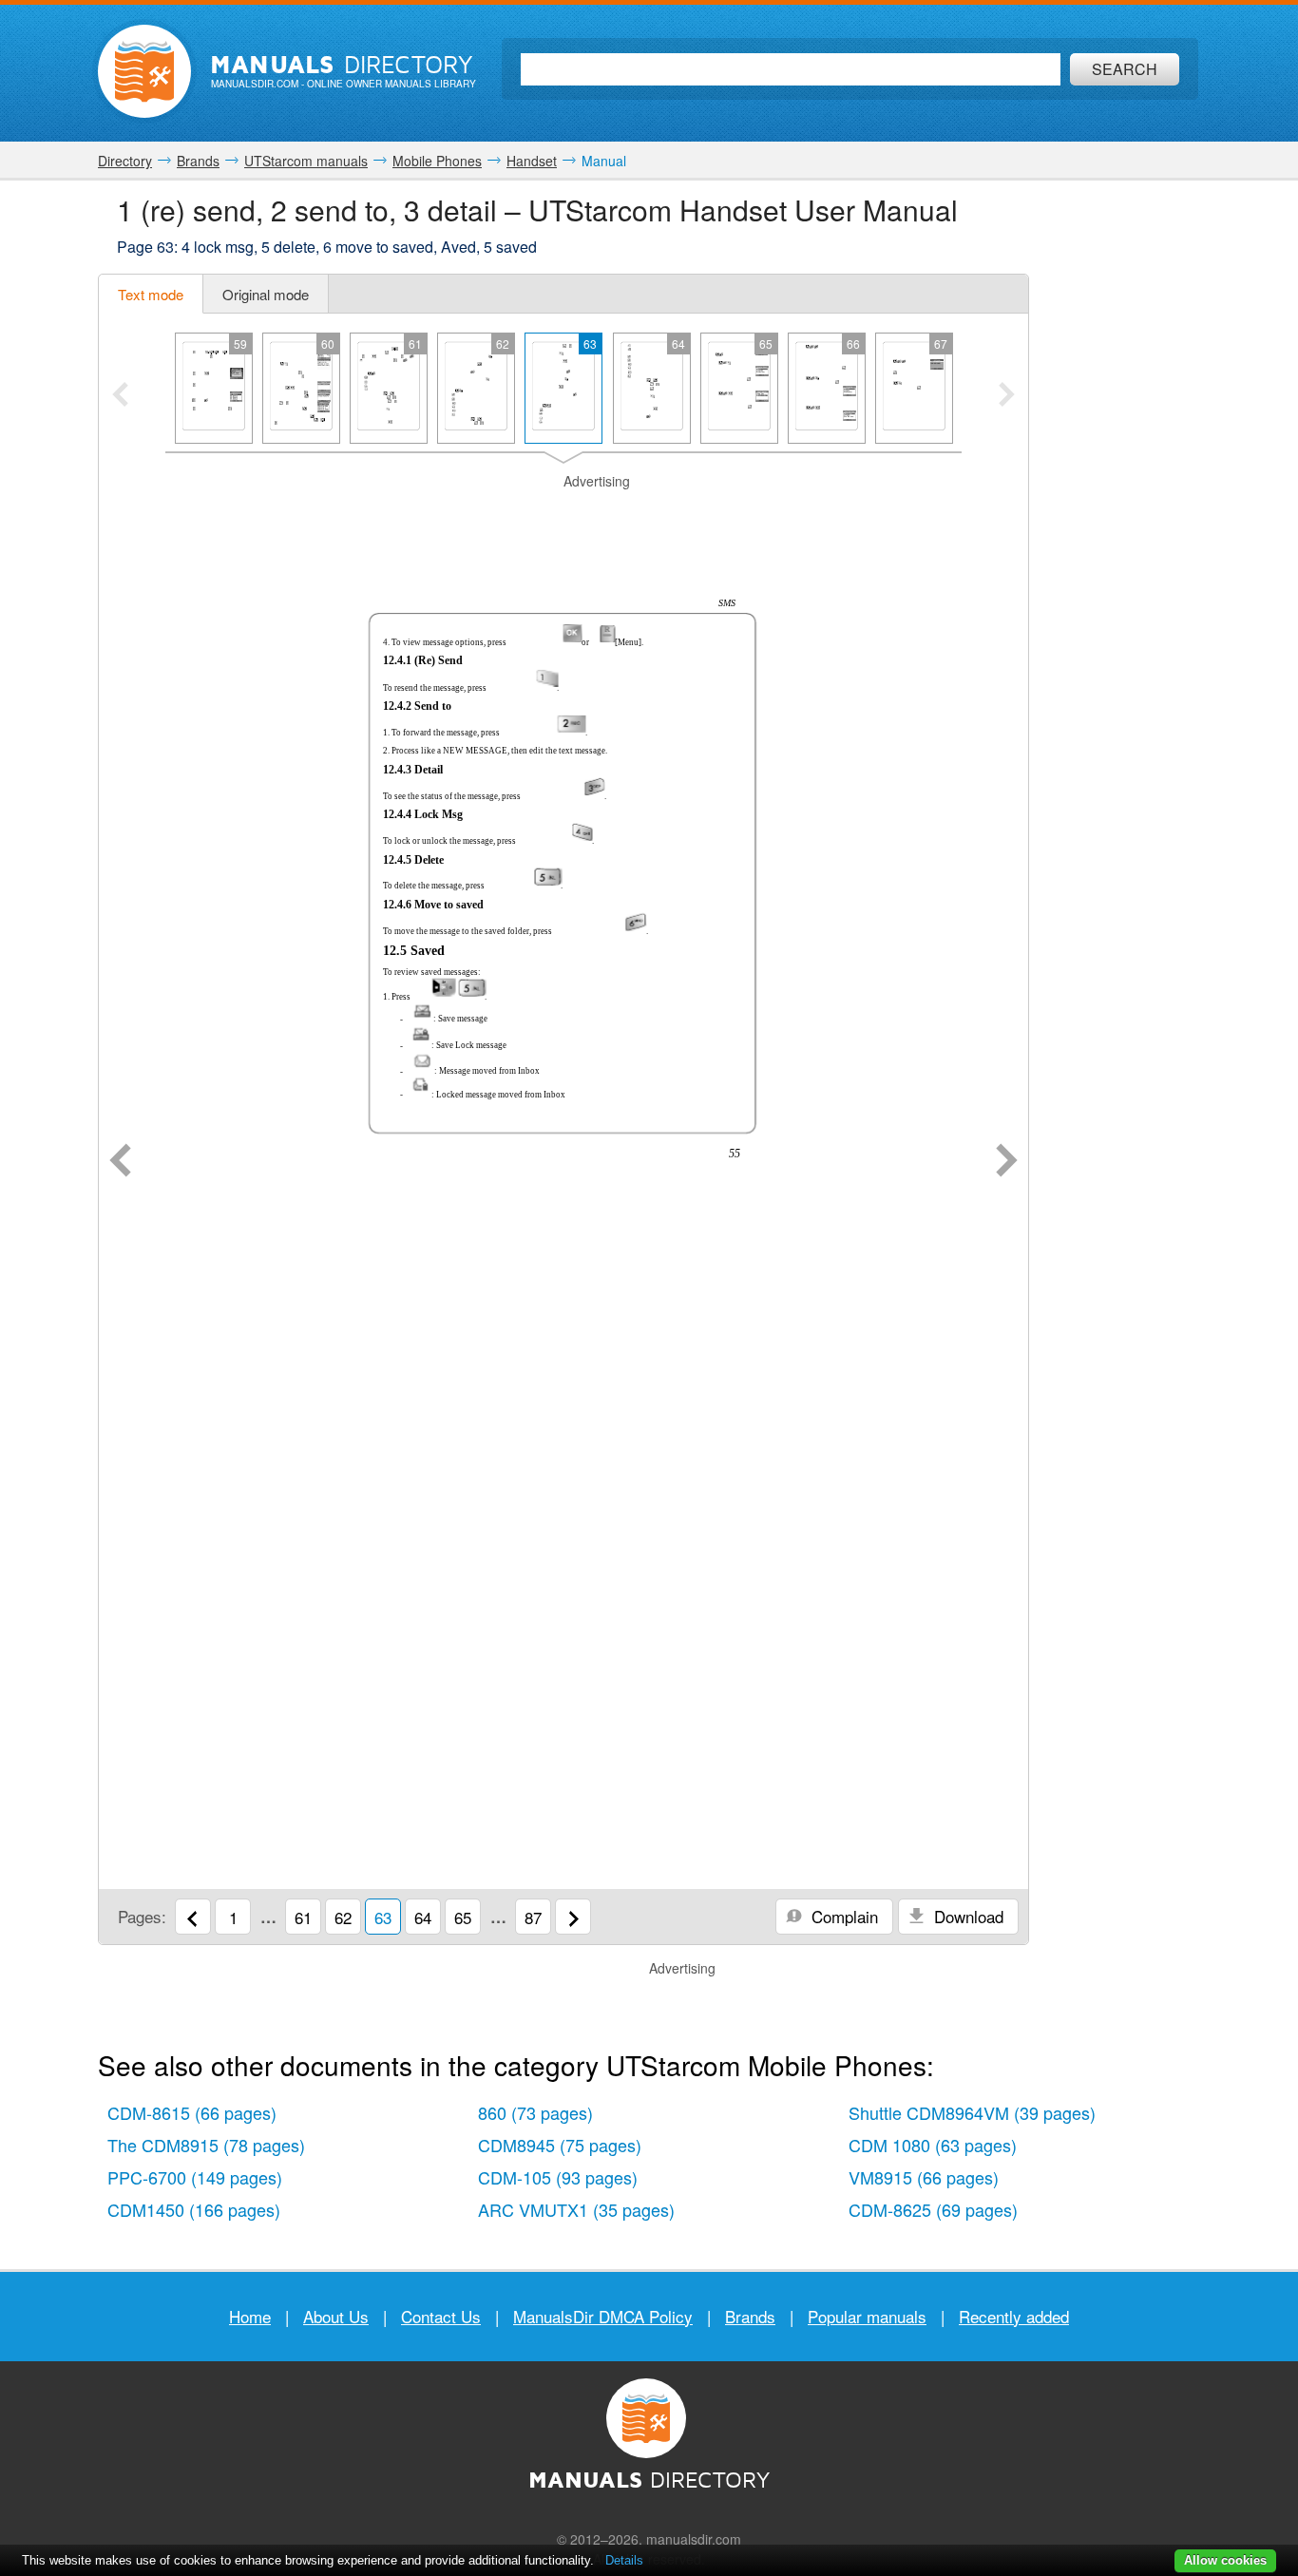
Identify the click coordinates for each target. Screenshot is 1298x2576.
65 (463, 1917)
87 (533, 1917)
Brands (750, 2316)
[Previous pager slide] (120, 396)
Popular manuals (867, 2316)
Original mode (266, 294)
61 (303, 1917)
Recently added (1014, 2316)
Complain (842, 1916)
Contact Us (441, 2316)
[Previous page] (120, 1162)
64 (423, 1917)
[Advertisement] (563, 515)
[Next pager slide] (1007, 396)
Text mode (151, 294)
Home (250, 2316)
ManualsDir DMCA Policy (603, 2316)
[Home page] (144, 71)
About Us (336, 2316)
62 (343, 1917)
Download (966, 1916)
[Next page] (1007, 1162)
